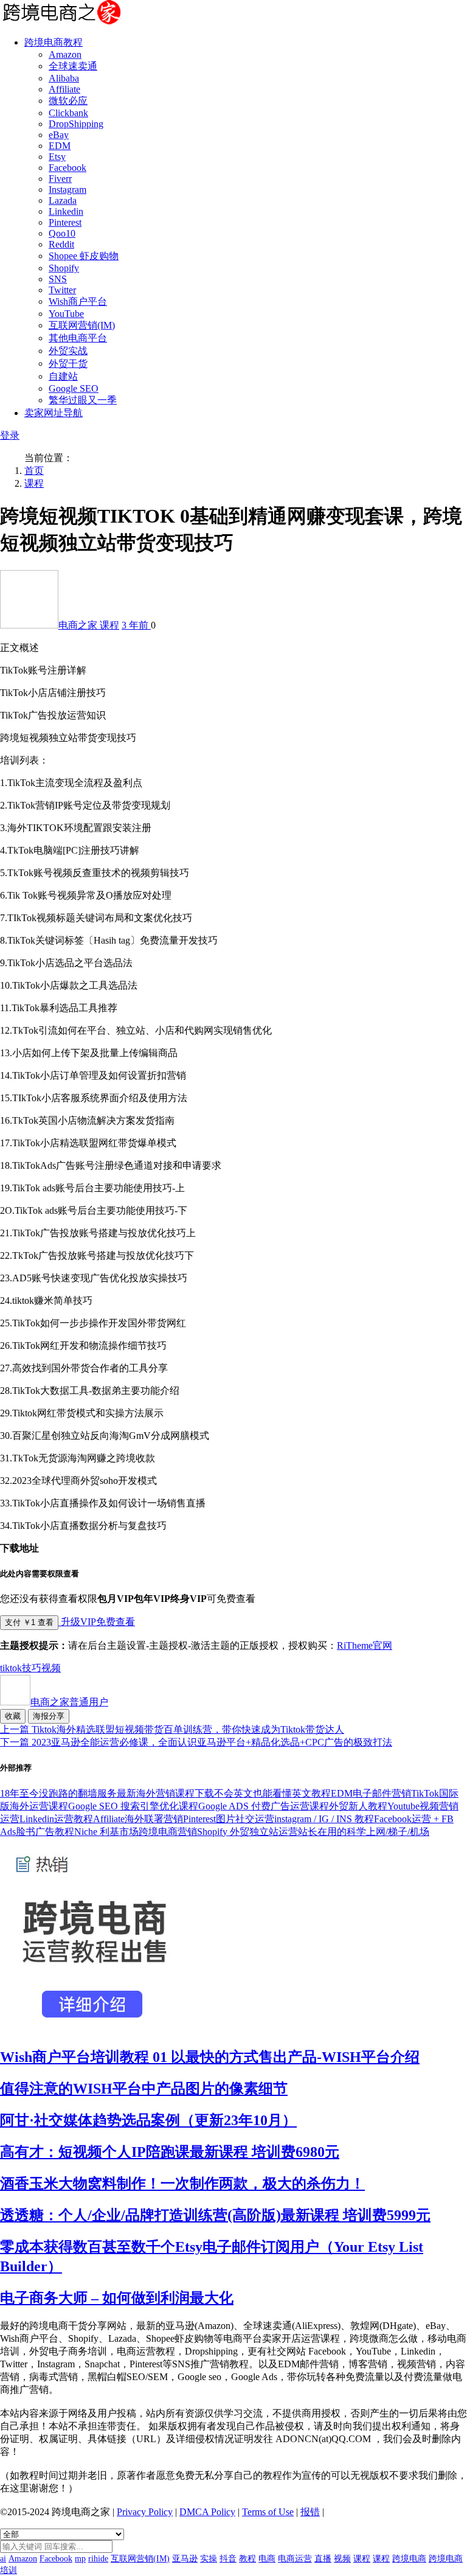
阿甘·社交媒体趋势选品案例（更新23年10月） (148, 2120)
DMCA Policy (207, 2512)
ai (3, 2559)
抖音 (228, 2559)
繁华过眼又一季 (83, 400)
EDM (60, 146)
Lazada (63, 200)
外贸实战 (68, 351)
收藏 (13, 1716)
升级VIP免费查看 (97, 1622)
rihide (98, 2559)
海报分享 (49, 1716)
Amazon (65, 54)
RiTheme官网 (365, 1645)
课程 (34, 483)
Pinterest (65, 222)
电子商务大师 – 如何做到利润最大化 (117, 2298)
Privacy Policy (145, 2512)
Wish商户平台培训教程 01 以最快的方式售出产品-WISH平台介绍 (210, 2057)
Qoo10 (62, 233)
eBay (59, 135)
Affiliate (64, 89)
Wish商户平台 (78, 301)
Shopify (64, 268)
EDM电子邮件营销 (371, 1793)
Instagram (67, 190)
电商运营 (295, 2559)
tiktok (11, 1668)
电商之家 (79, 625)
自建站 (63, 376)
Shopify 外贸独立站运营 (247, 1832)
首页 (34, 471)
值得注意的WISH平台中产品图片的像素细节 (144, 2089)
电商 (267, 2559)
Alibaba (64, 78)
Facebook (67, 168)
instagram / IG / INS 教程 (324, 1819)
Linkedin (66, 211)
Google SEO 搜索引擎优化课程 (133, 1806)
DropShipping (76, 124)
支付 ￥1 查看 (29, 1622)
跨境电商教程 (54, 42)
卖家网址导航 (54, 413)
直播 (323, 2559)
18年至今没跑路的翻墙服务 (58, 1793)
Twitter (62, 290)
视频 (51, 1668)
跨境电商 (409, 2559)
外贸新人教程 (358, 1806)
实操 (209, 2559)
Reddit (61, 244)
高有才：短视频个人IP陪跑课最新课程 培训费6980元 (170, 2152)
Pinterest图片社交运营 (229, 1819)
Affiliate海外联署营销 (138, 1819)
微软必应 (68, 101)
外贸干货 (68, 364)
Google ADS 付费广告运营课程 (264, 1806)
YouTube (66, 314)
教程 (247, 2559)
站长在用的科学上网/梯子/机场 (364, 1832)
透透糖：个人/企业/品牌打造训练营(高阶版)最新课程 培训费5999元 (215, 2215)
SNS (58, 279)
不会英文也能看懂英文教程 (272, 1793)
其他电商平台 (78, 338)
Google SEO (74, 388)
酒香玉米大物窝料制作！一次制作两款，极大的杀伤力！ (182, 2184)
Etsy (57, 157)
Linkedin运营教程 (56, 1819)
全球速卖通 (73, 66)
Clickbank (68, 113)
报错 (310, 2512)
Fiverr (60, 179)
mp (80, 2559)
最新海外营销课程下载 (165, 1793)
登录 (10, 435)
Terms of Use (268, 2512)
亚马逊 (185, 2559)
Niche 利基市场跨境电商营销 (136, 1832)
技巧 (32, 1668)
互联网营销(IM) (82, 325)
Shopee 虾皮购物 (84, 256)
